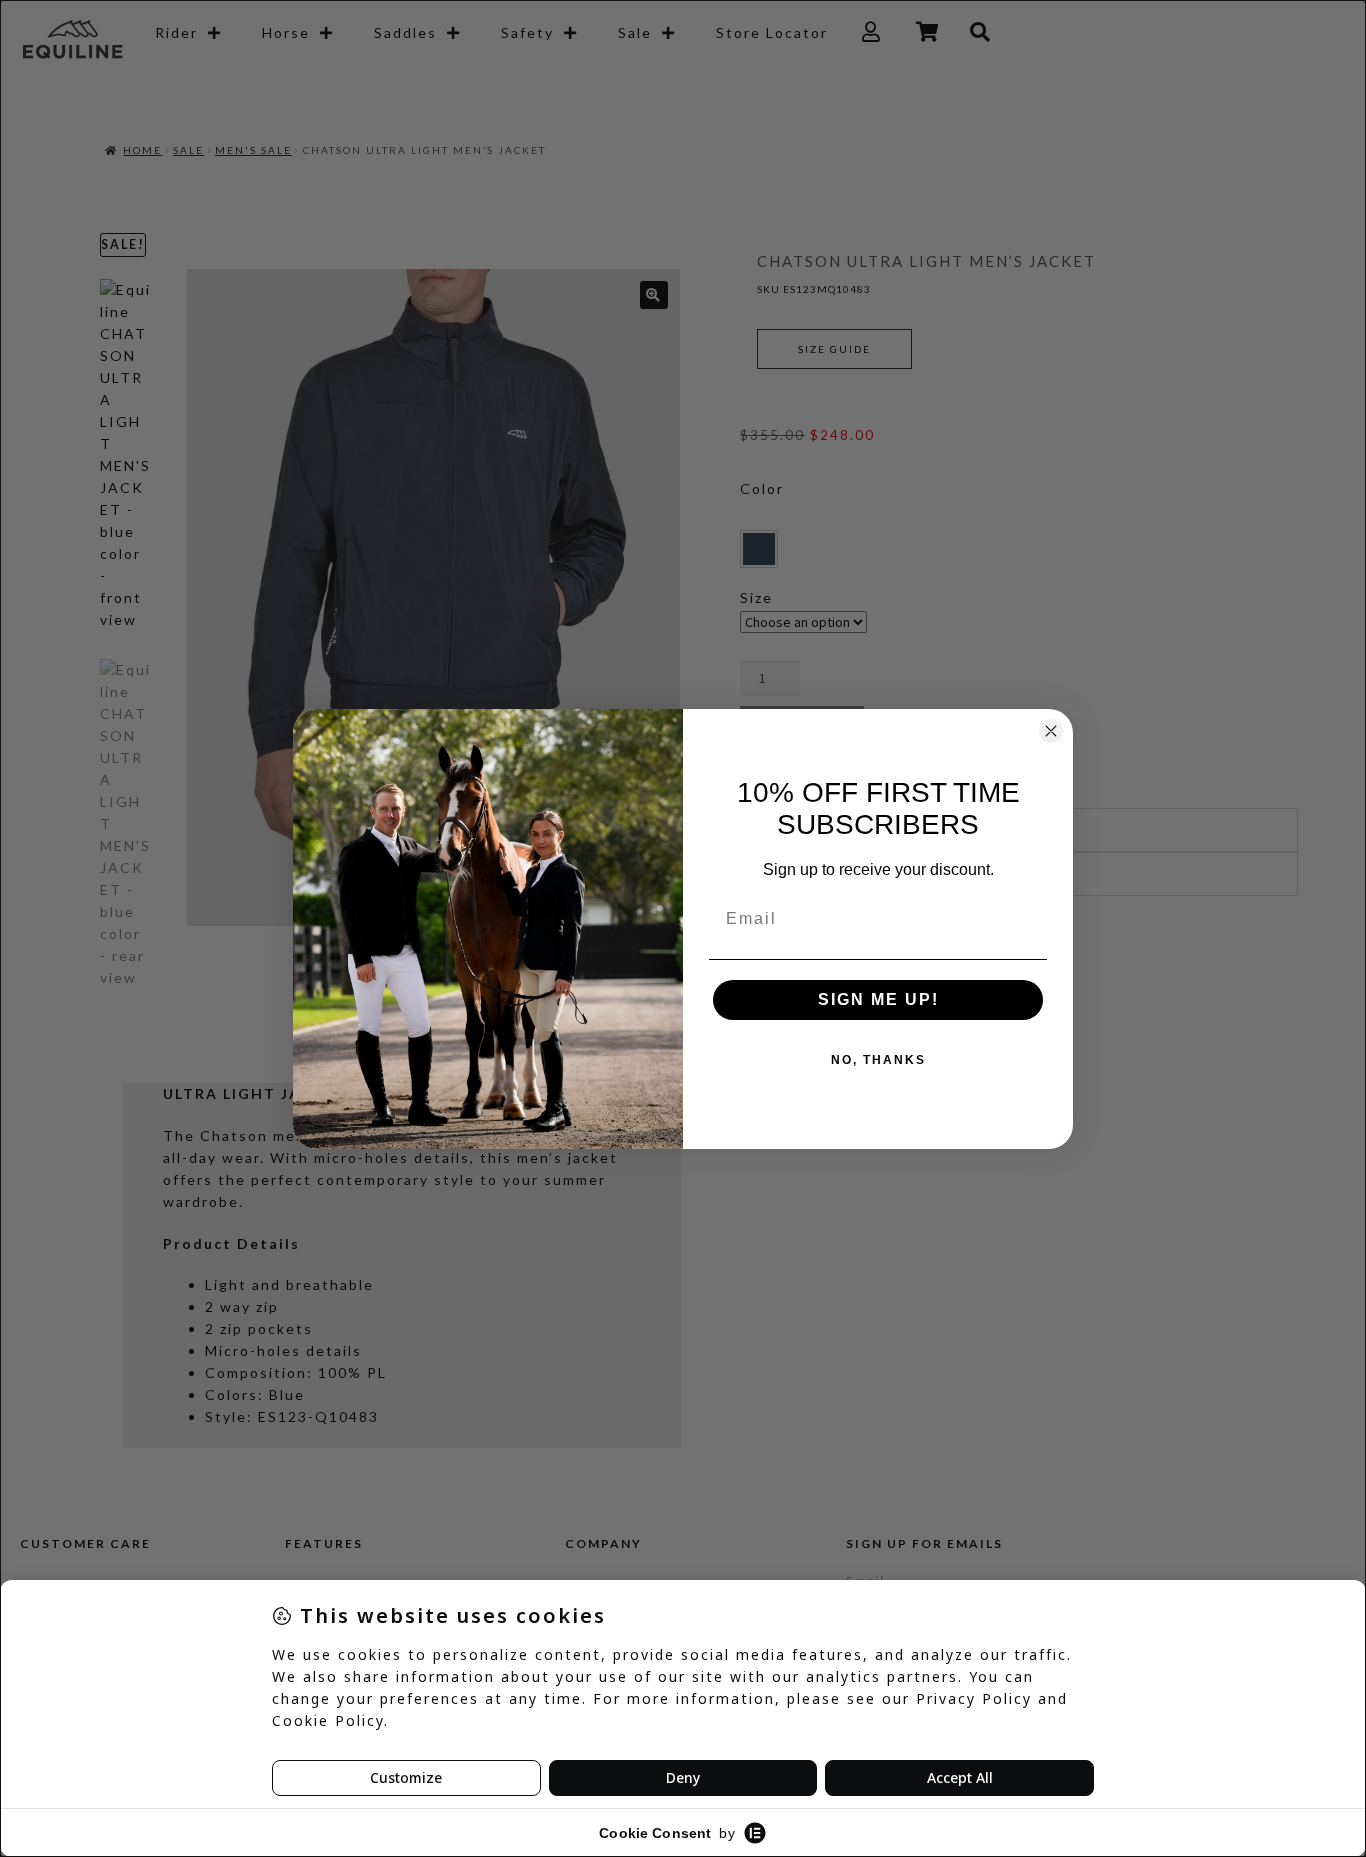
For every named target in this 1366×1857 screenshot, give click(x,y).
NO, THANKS (878, 1060)
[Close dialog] (1051, 731)
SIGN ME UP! (878, 999)
